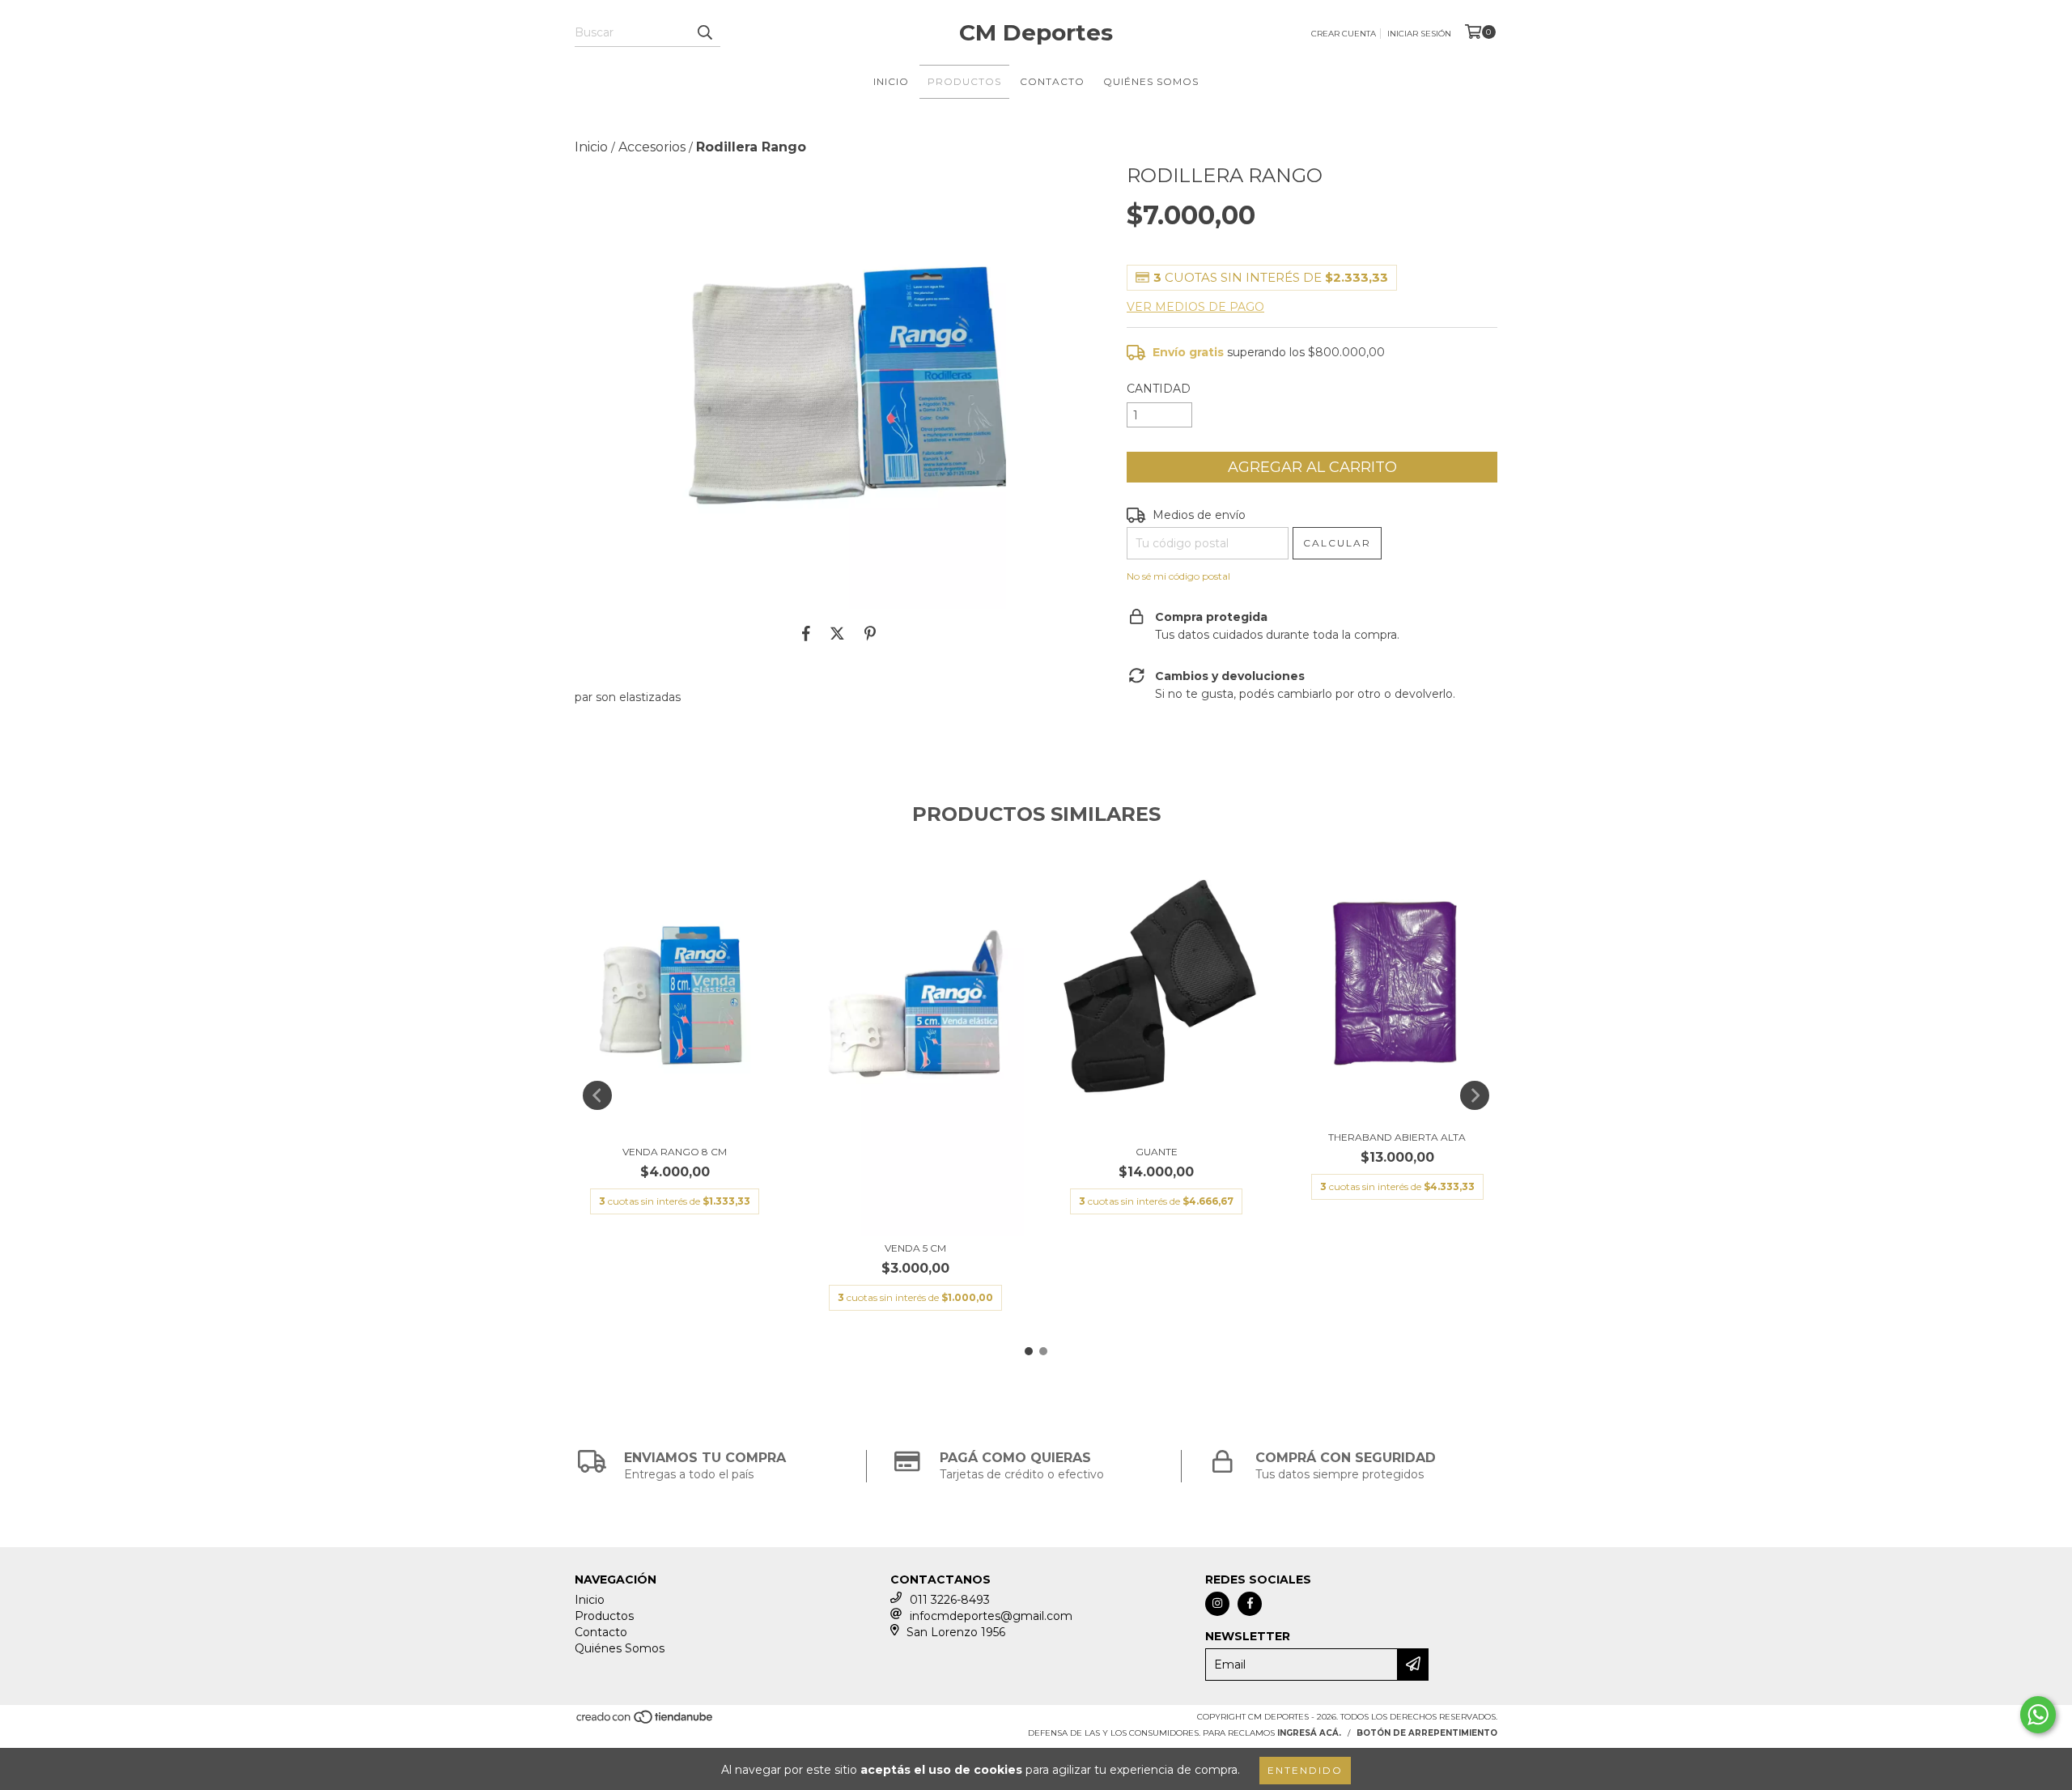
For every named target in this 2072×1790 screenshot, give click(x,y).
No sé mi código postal (1178, 576)
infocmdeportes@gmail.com (991, 1616)
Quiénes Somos (1151, 81)
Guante (1157, 1152)
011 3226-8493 (950, 1600)
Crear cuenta (1344, 34)
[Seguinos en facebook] (1250, 1604)
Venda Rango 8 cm (675, 1152)
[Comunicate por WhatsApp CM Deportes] (2038, 1715)
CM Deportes (1036, 32)
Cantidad (1159, 389)
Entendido (1305, 1770)
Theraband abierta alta (1397, 1137)
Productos (964, 81)
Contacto (1052, 81)
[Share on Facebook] (806, 633)
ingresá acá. (1309, 1733)
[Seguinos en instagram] (1217, 1604)
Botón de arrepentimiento (1427, 1733)
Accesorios (652, 147)
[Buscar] (704, 32)
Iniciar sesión (1419, 34)
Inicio (891, 81)
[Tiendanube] (645, 1722)
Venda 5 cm (915, 1248)
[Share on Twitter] (837, 633)
